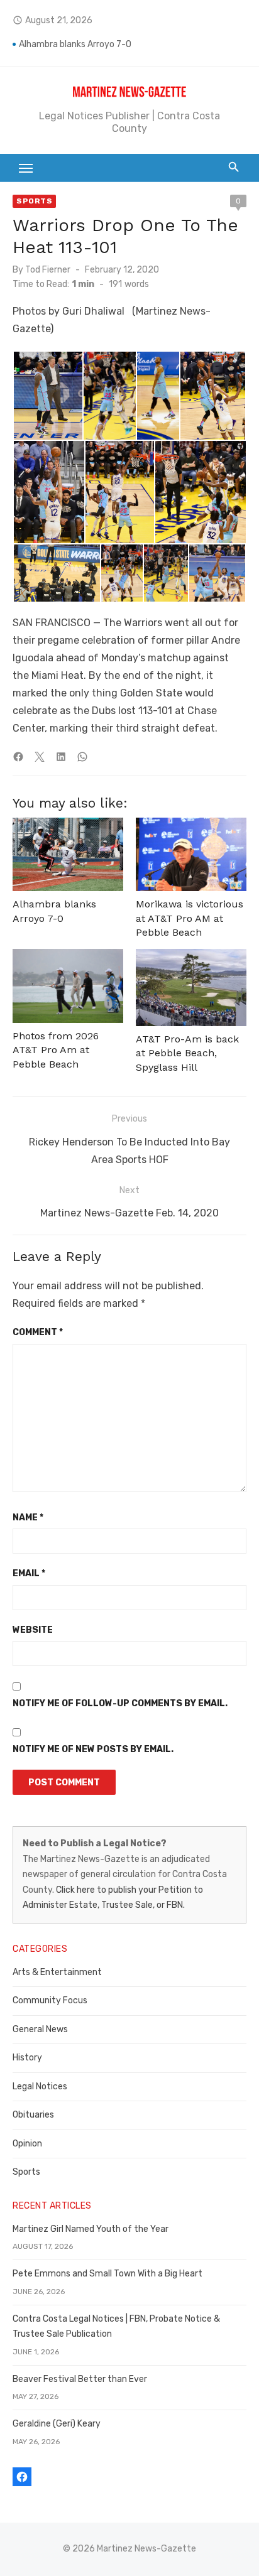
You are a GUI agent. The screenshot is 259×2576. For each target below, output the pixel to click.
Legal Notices (40, 2086)
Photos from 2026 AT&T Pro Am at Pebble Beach (56, 1050)
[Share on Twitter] (40, 757)
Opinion (27, 2144)
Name (28, 1518)
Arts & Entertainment (57, 1972)
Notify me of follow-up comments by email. (120, 1703)
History (27, 2058)
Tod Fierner (48, 270)
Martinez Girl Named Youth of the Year (91, 2229)
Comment (38, 1332)
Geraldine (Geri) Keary (57, 2424)
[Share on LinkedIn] (61, 757)
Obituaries (33, 2115)
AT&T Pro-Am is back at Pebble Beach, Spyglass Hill (187, 1053)
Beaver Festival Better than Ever (80, 2379)
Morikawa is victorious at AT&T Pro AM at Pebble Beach (190, 918)
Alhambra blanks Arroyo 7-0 (75, 44)
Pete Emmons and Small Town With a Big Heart (107, 2274)
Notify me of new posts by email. (93, 1749)
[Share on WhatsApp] (82, 757)
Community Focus (50, 2000)
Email (29, 1573)
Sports (34, 201)
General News (40, 2029)
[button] (47, 396)
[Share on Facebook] (18, 757)
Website (33, 1630)
